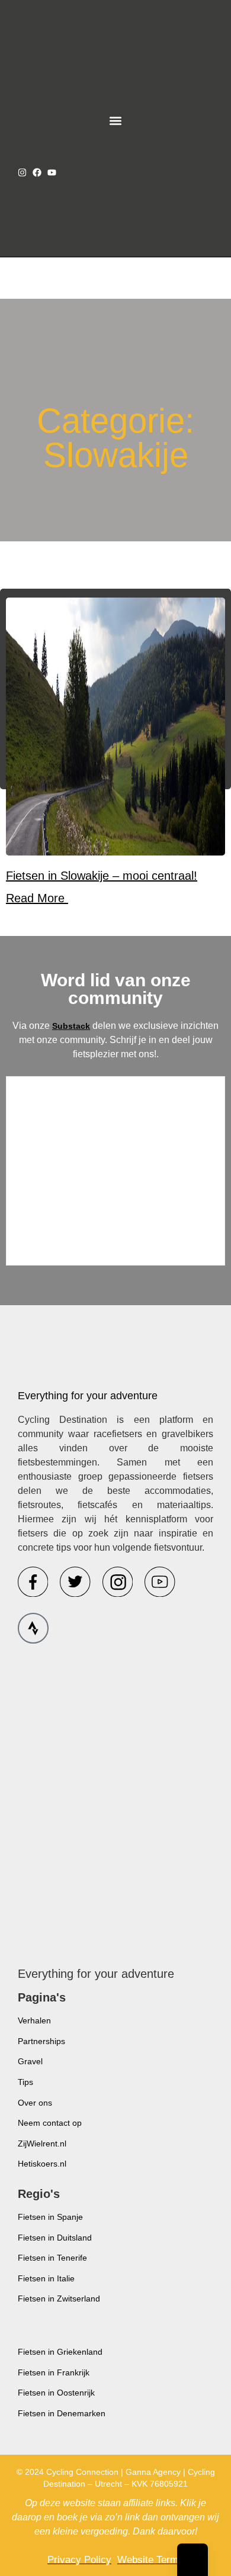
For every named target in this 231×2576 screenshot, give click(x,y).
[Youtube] (52, 172)
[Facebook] (37, 172)
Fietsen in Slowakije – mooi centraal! (102, 876)
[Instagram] (22, 172)
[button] (116, 120)
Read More (37, 898)
